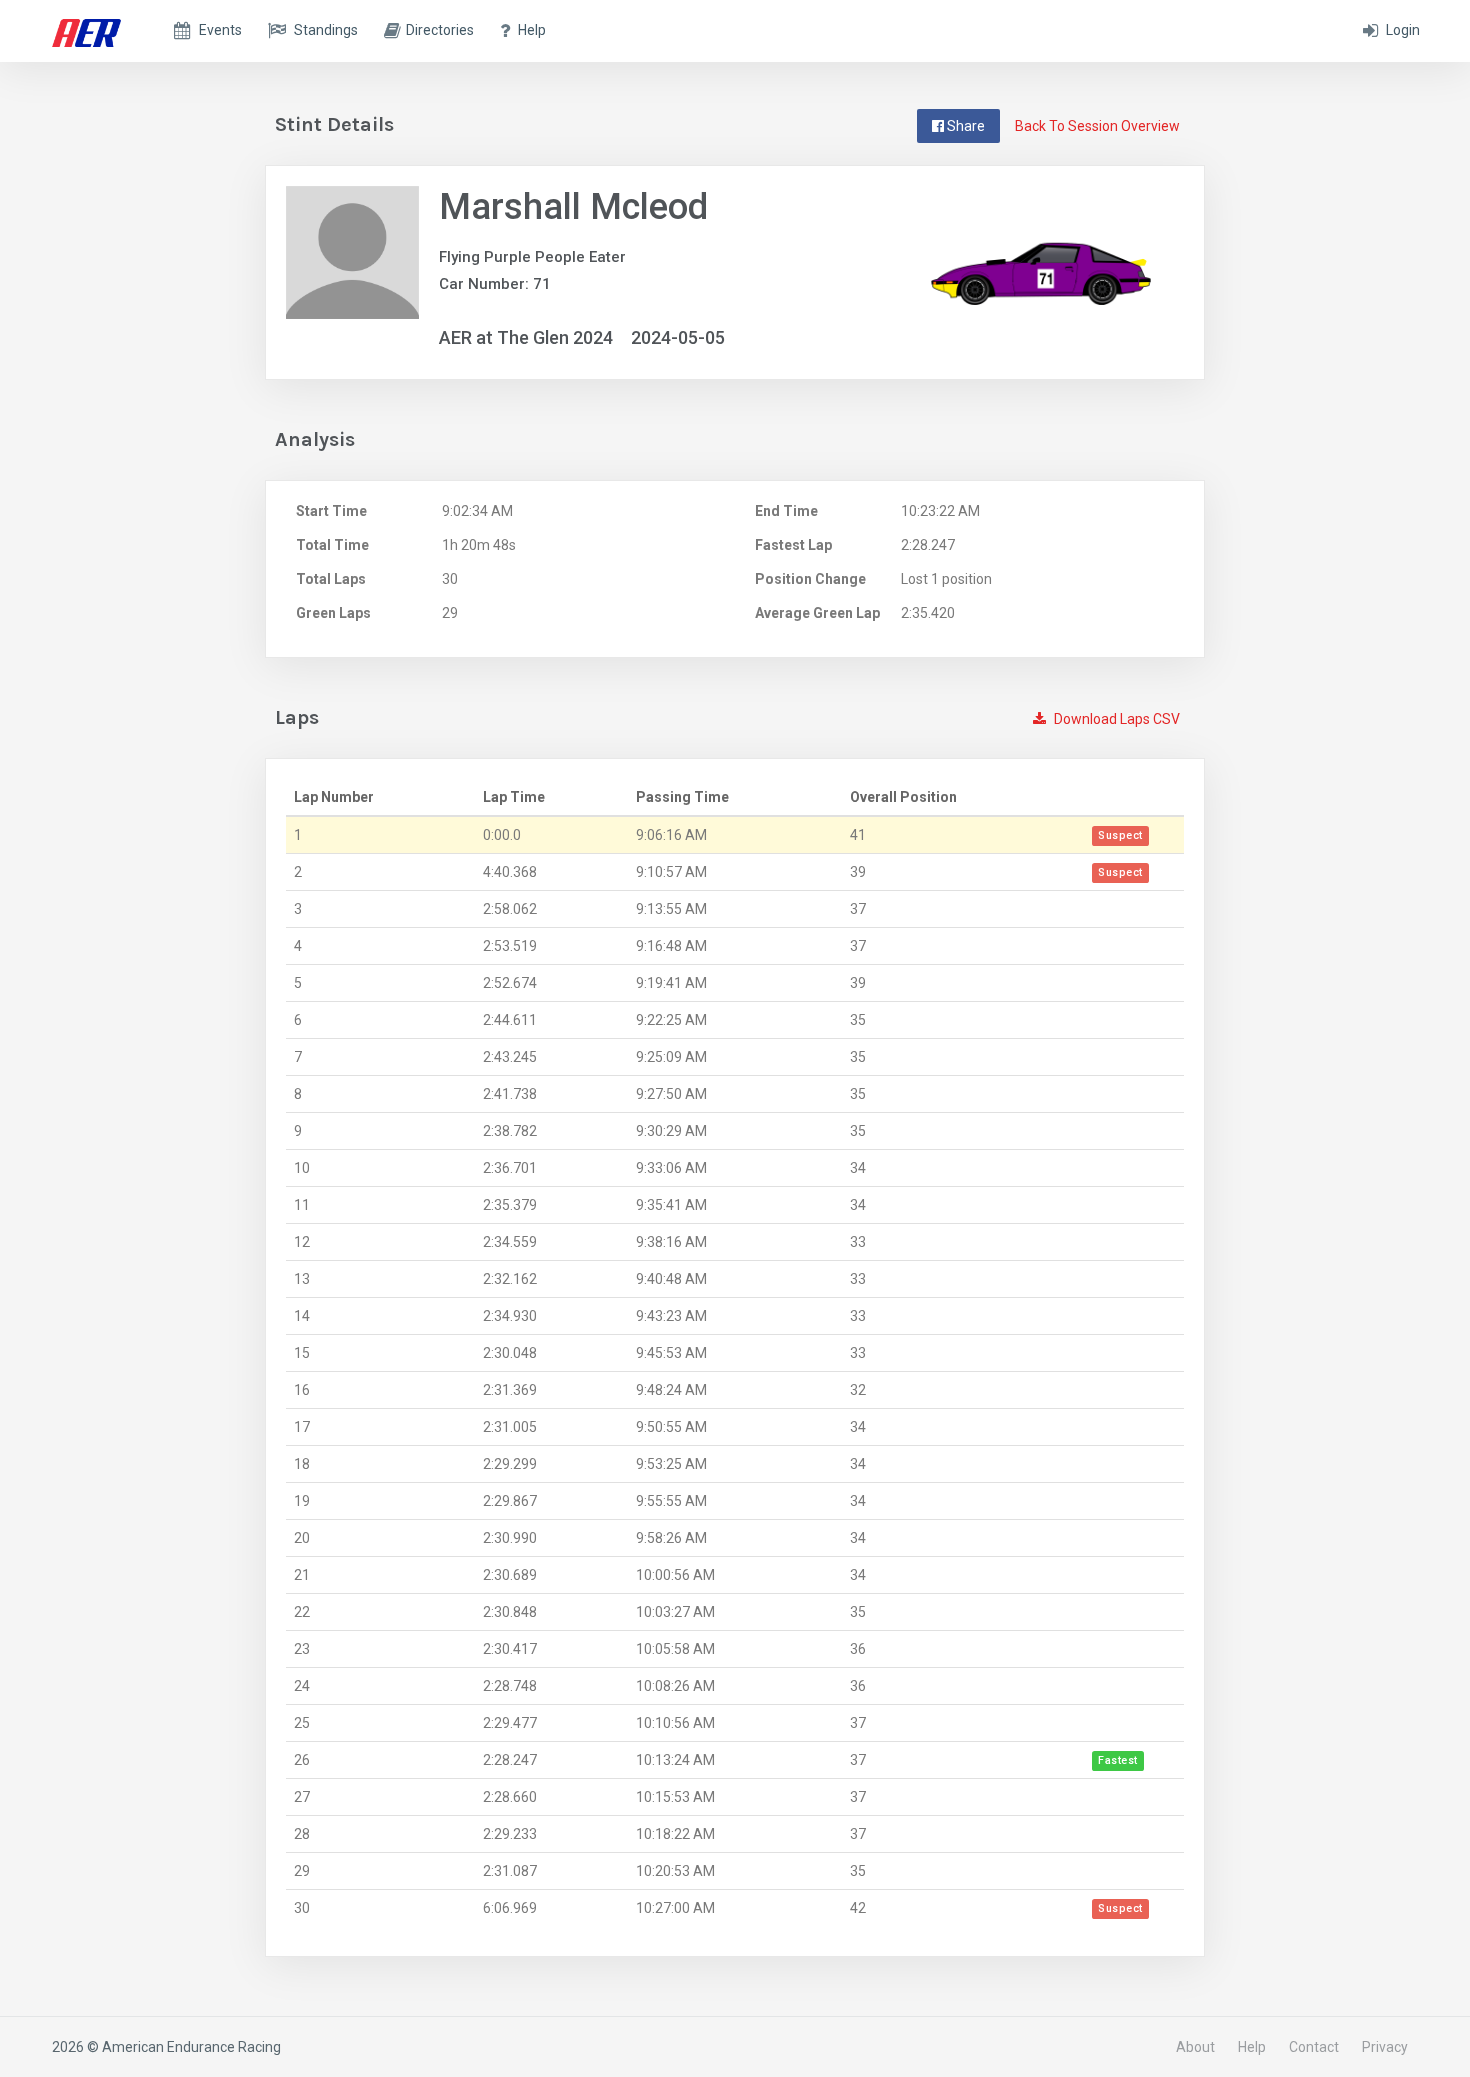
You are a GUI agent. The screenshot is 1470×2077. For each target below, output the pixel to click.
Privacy (1385, 2047)
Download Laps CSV (1115, 719)
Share (964, 126)
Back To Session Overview (1097, 126)
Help (1252, 2047)
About (1195, 2047)
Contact (1314, 2047)
